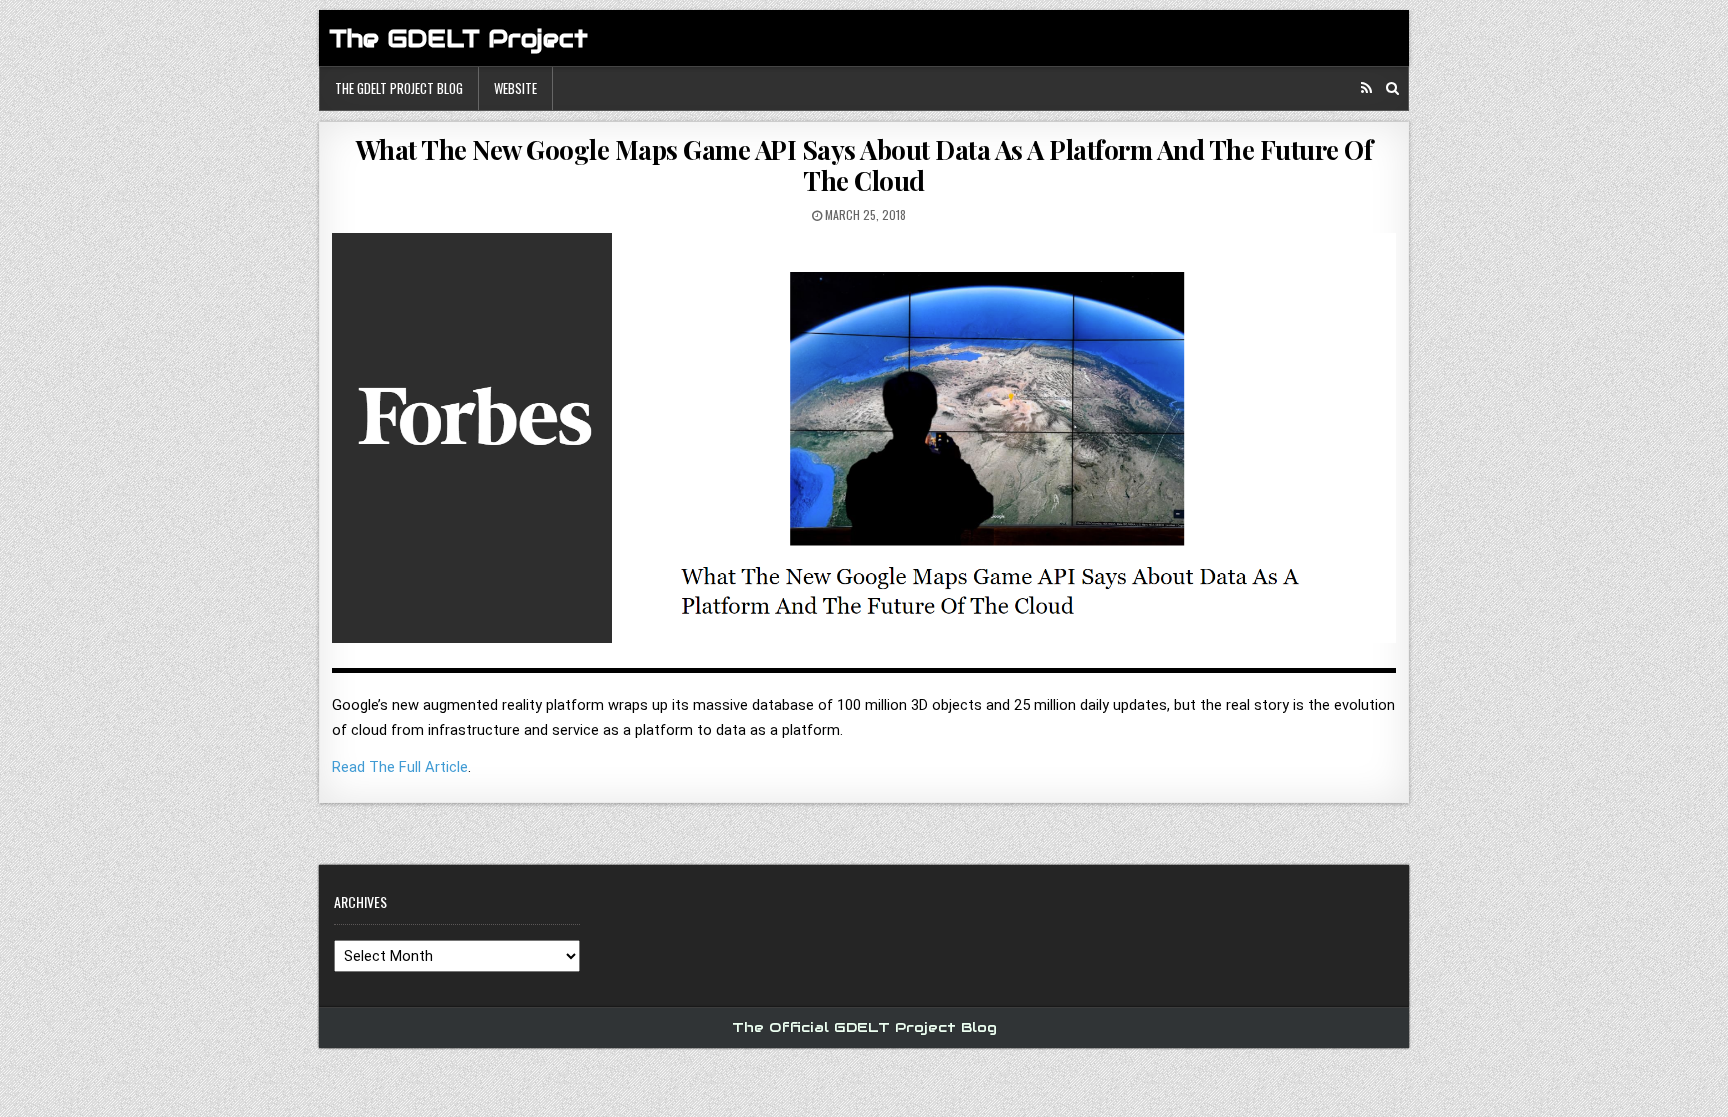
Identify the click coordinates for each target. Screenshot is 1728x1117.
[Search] (1392, 88)
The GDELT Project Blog (399, 88)
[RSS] (1366, 88)
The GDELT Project (458, 38)
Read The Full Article (400, 767)
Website (515, 88)
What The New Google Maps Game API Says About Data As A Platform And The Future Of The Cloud (864, 165)
